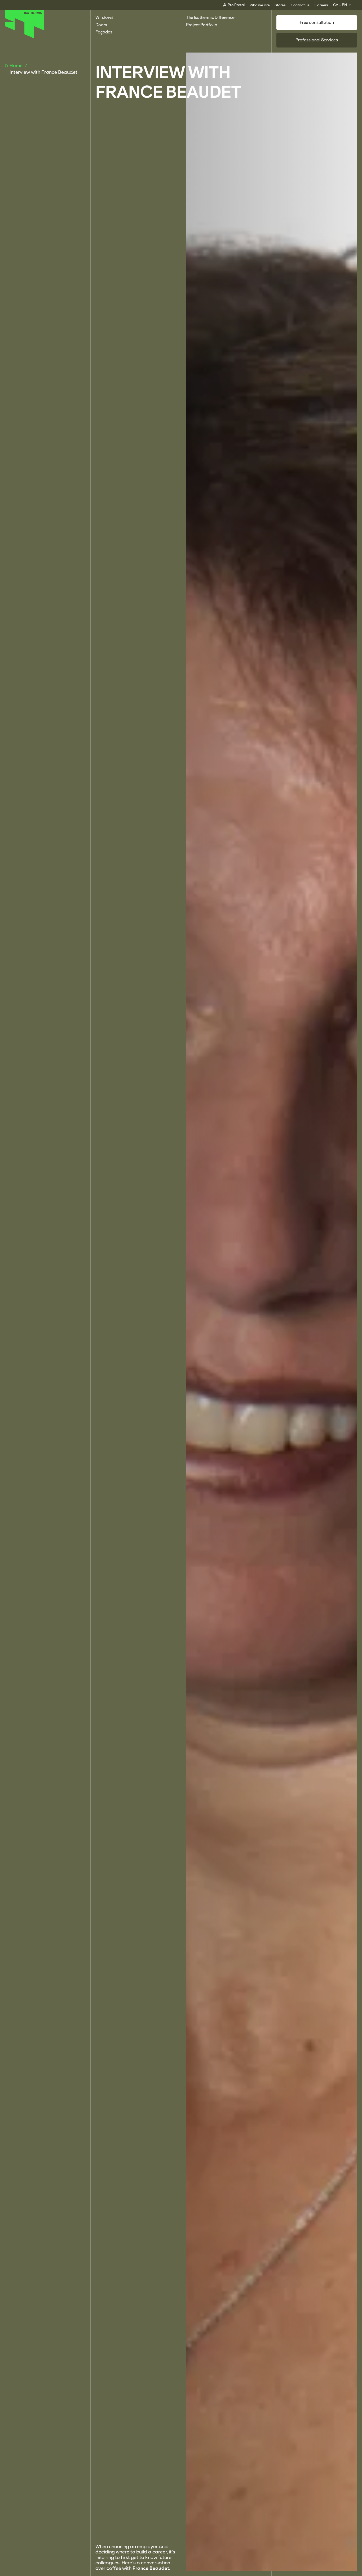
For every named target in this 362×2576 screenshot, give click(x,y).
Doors (101, 25)
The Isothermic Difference (210, 17)
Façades (104, 32)
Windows (104, 17)
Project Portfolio (202, 25)
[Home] (25, 37)
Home (17, 66)
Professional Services (317, 40)
